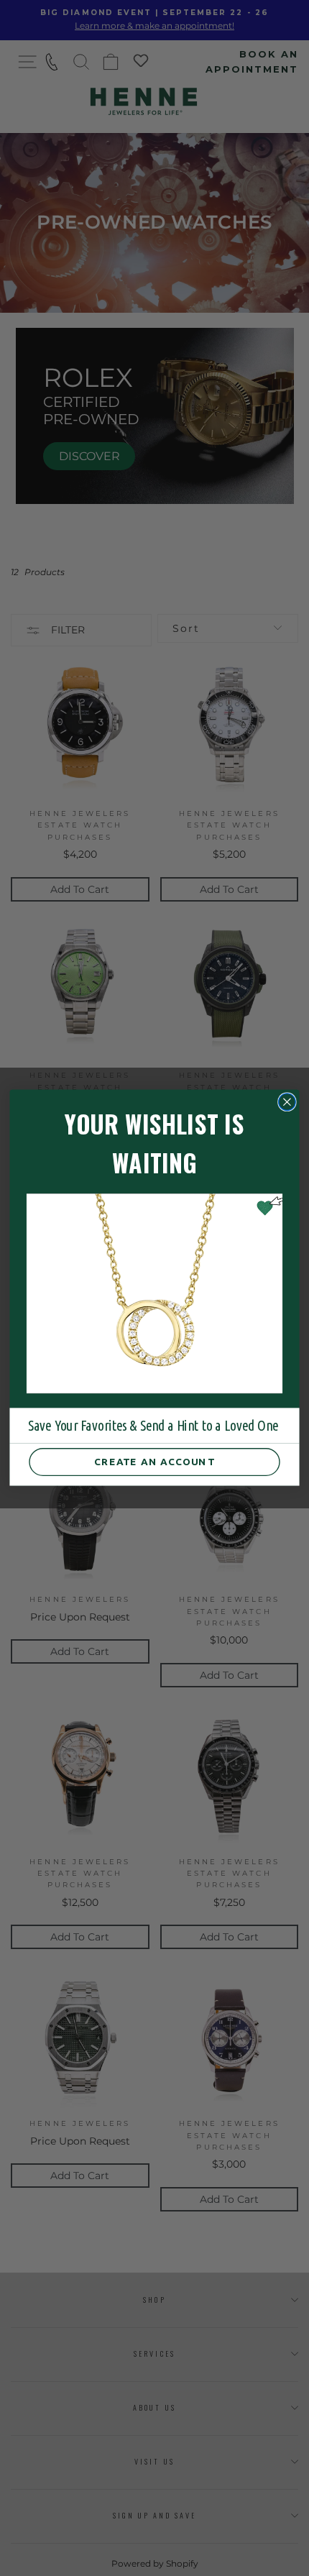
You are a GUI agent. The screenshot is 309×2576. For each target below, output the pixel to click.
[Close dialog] (287, 1102)
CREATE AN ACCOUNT (154, 1462)
